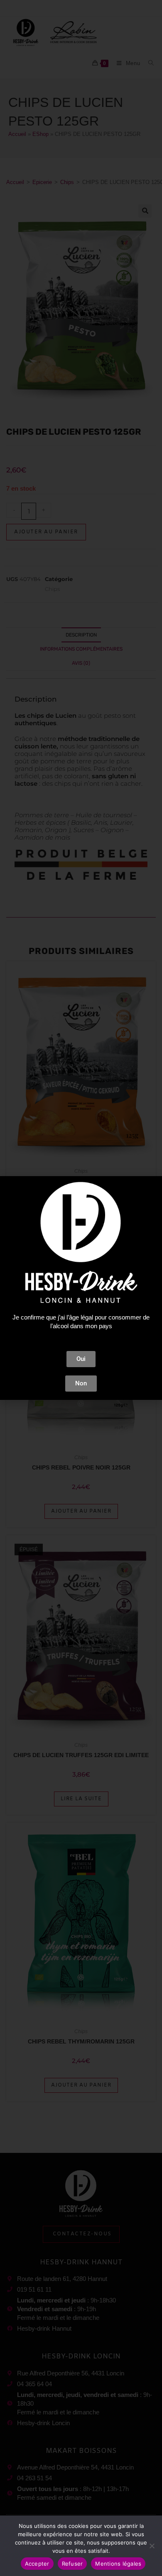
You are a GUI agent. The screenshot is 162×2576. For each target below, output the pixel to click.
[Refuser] (152, 2546)
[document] (81, 1288)
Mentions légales (118, 2564)
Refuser (72, 2564)
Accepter (37, 2564)
